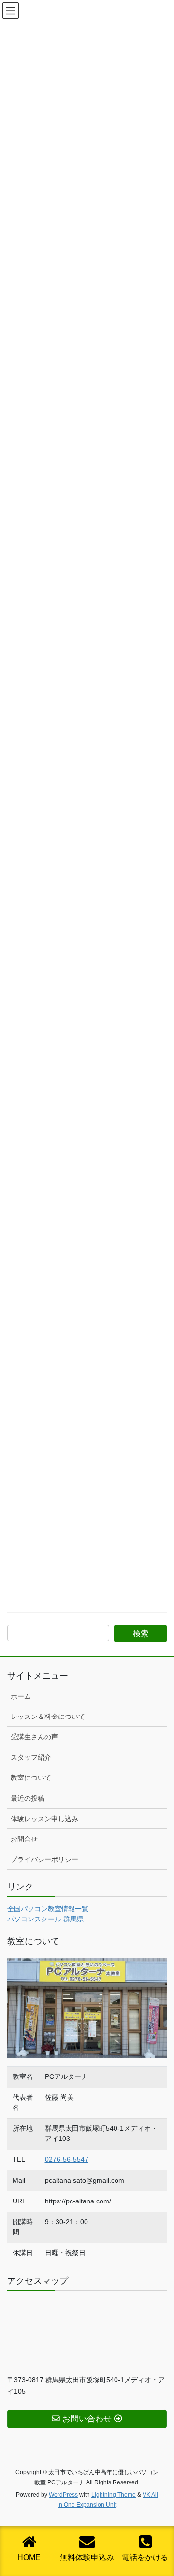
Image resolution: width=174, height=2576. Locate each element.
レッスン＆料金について (48, 1717)
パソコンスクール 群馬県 (45, 1919)
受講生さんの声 (34, 1737)
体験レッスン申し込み (44, 1819)
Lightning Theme (114, 2495)
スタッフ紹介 (31, 1757)
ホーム (21, 1696)
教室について (31, 1778)
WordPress (63, 2495)
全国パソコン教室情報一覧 (48, 1909)
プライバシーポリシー (44, 1859)
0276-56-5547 (67, 2159)
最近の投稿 (28, 1798)
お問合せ (24, 1839)
